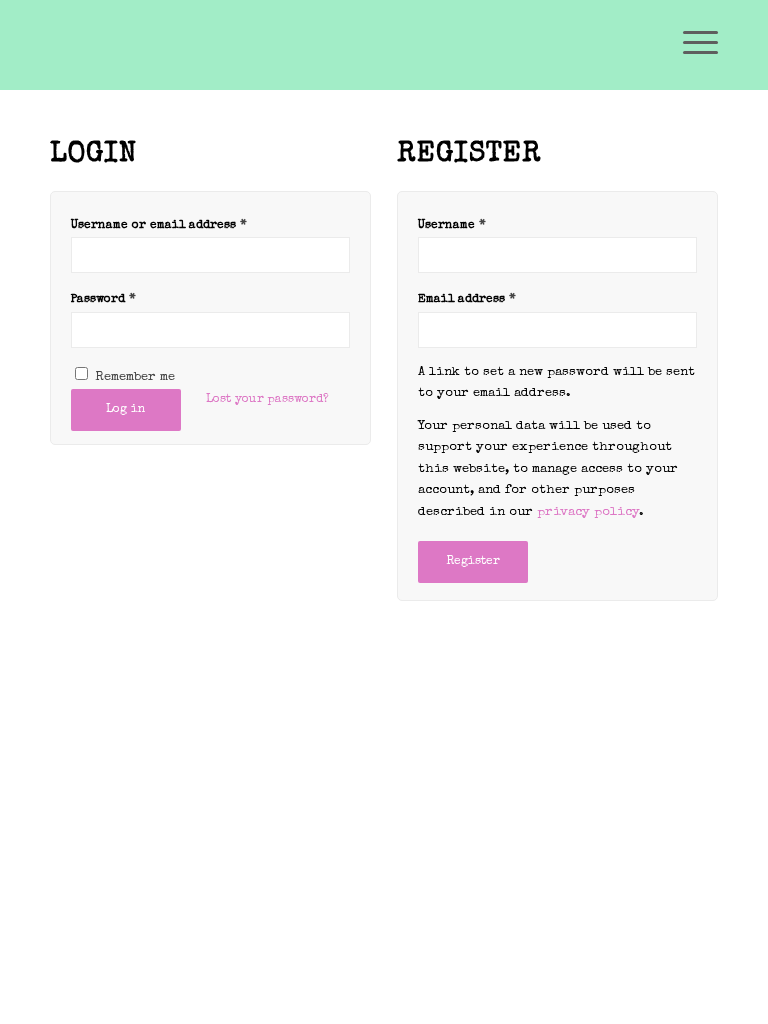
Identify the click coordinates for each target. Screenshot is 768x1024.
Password (103, 299)
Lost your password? (267, 400)
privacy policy (588, 512)
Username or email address (159, 225)
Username (452, 225)
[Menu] (690, 45)
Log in (126, 410)
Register (473, 562)
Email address (467, 299)
